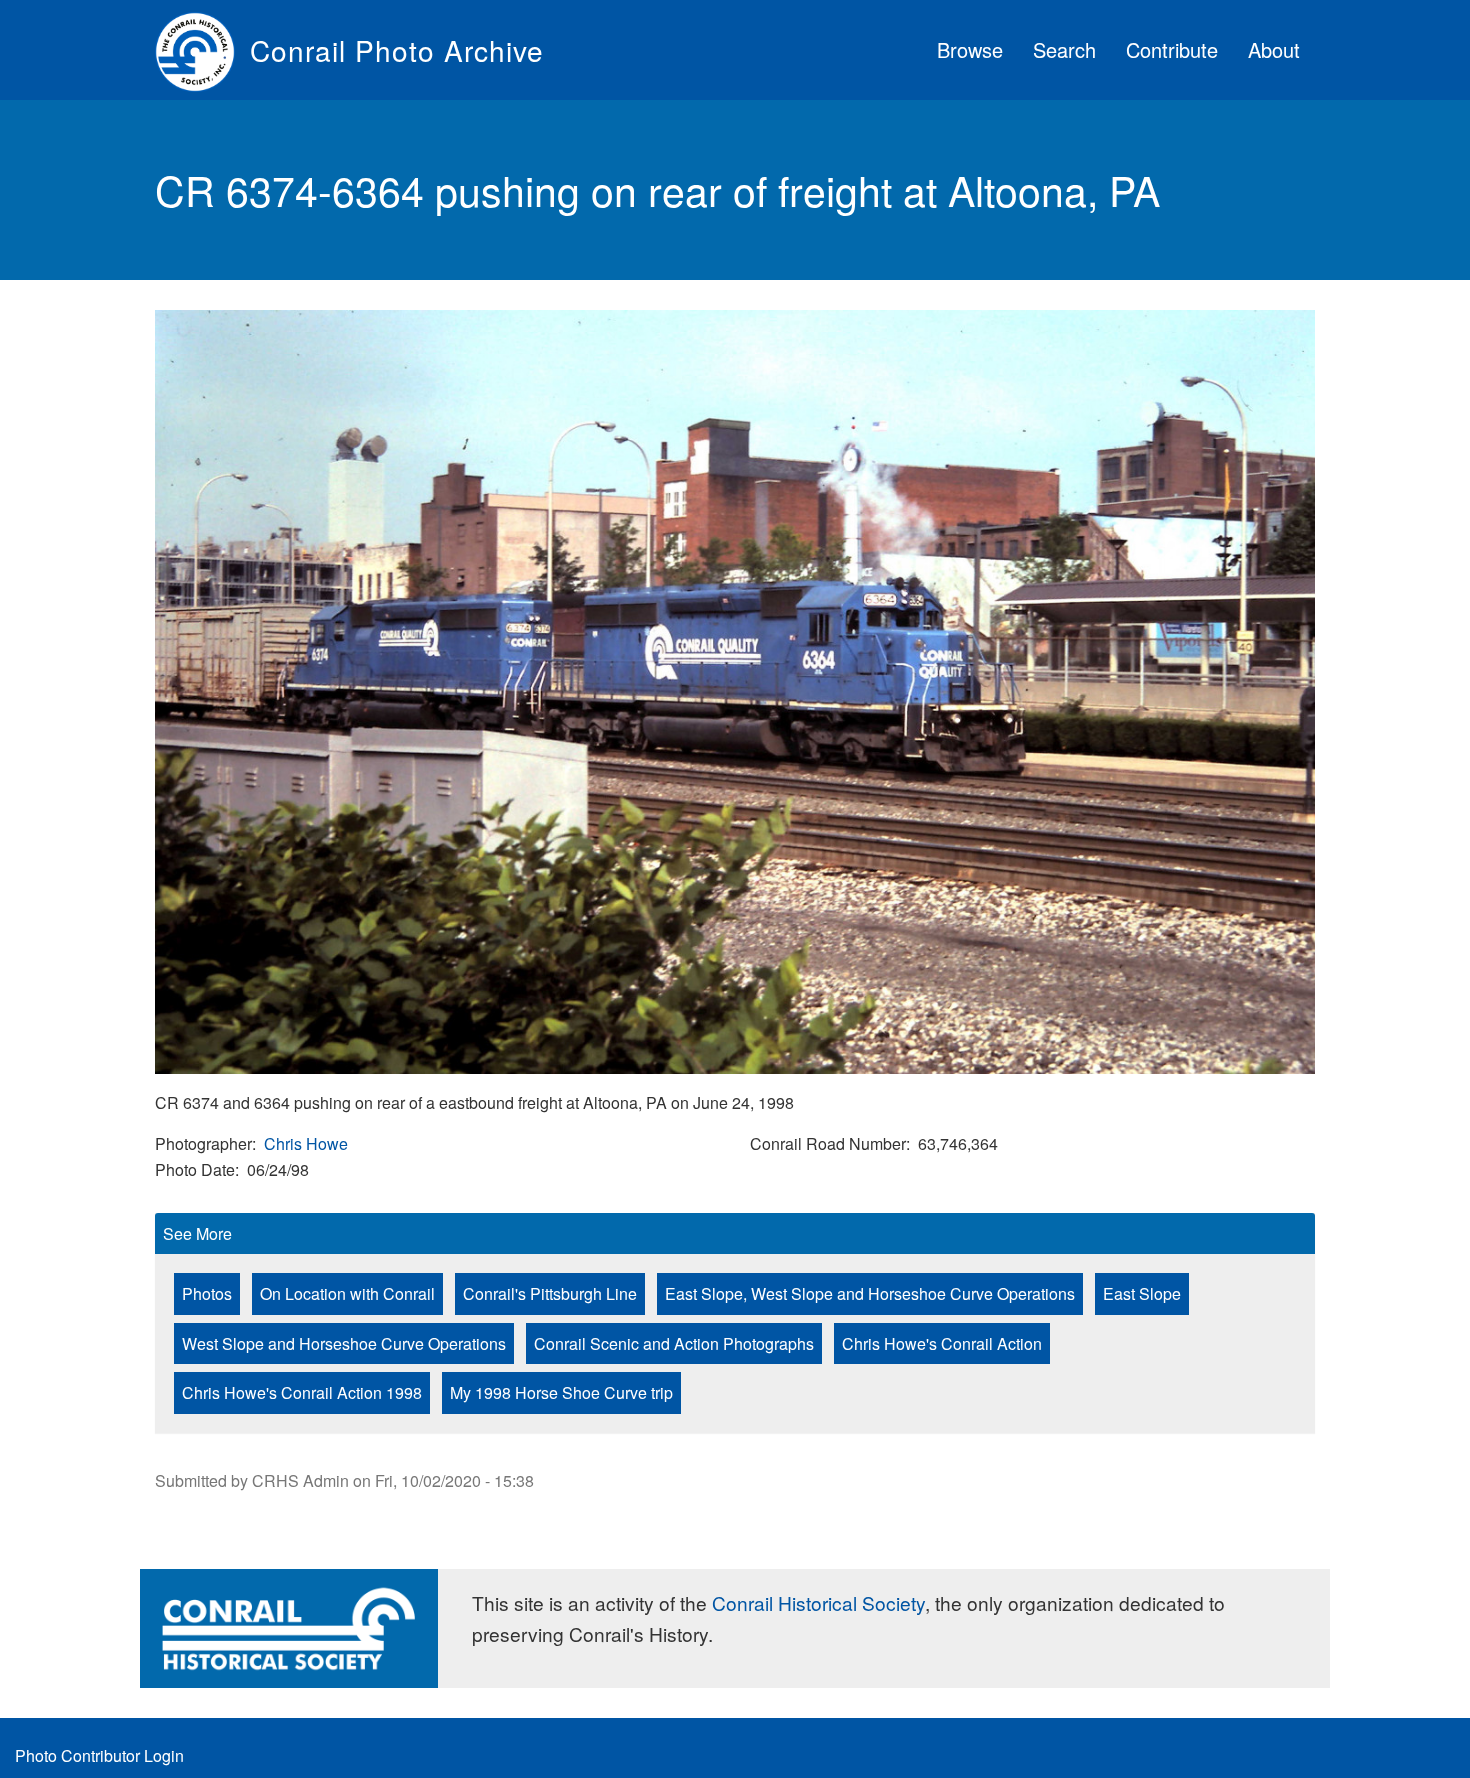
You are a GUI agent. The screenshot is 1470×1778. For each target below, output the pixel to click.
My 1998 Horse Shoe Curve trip (561, 1392)
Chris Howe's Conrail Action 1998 (302, 1392)
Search (1064, 49)
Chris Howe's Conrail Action (942, 1343)
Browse (970, 49)
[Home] (202, 50)
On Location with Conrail (347, 1293)
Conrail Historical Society (818, 1602)
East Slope (1142, 1293)
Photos (207, 1293)
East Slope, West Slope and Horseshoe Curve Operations (870, 1293)
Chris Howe (306, 1143)
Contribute (1172, 49)
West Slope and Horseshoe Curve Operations (344, 1343)
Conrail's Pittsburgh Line (550, 1293)
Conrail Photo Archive (397, 50)
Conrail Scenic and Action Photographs (674, 1343)
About (1274, 49)
